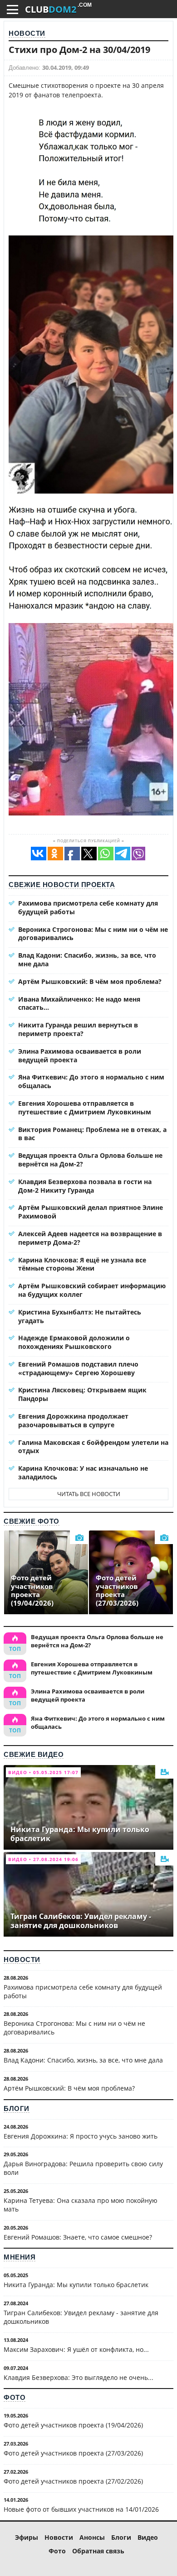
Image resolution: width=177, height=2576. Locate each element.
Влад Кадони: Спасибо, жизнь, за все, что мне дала (87, 959)
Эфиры (27, 2537)
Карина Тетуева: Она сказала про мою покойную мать (81, 2205)
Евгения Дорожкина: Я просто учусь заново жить (81, 2136)
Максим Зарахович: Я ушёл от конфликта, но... (76, 2349)
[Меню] (12, 10)
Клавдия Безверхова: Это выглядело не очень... (79, 2377)
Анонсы (92, 2537)
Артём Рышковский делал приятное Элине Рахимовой (91, 1212)
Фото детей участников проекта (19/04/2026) (73, 2425)
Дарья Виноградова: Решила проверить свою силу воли (83, 2168)
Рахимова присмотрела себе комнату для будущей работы (88, 907)
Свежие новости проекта (62, 885)
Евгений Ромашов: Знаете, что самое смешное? (78, 2237)
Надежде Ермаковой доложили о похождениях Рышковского (74, 1342)
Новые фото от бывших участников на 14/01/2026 (81, 2509)
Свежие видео (34, 1754)
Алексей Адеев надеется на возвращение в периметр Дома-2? (90, 1238)
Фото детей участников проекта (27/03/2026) (73, 2453)
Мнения (20, 2257)
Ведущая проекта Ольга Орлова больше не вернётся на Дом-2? (90, 1160)
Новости (27, 33)
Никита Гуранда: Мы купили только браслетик (76, 2285)
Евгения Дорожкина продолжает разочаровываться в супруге (73, 1420)
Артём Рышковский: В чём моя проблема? (90, 981)
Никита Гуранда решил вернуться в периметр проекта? (78, 1029)
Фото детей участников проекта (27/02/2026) (73, 2481)
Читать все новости (89, 1494)
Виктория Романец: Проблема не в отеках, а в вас (92, 1134)
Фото (15, 2397)
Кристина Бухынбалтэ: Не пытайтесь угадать (80, 1316)
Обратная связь (98, 2551)
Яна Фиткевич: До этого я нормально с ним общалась (91, 1081)
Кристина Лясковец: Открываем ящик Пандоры (82, 1394)
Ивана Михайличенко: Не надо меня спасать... (79, 1003)
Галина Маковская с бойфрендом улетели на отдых (93, 1447)
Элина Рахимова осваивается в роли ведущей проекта (80, 1055)
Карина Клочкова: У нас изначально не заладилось (83, 1473)
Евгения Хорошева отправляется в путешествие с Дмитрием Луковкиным (85, 1108)
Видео (148, 2537)
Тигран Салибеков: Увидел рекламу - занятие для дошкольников (81, 2317)
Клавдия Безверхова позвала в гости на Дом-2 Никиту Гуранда (85, 1186)
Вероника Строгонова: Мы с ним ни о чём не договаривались (93, 934)
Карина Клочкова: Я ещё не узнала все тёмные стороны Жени (82, 1264)
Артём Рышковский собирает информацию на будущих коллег (92, 1290)
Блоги (17, 2108)
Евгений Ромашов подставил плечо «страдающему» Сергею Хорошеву (78, 1368)
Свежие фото (32, 1521)
